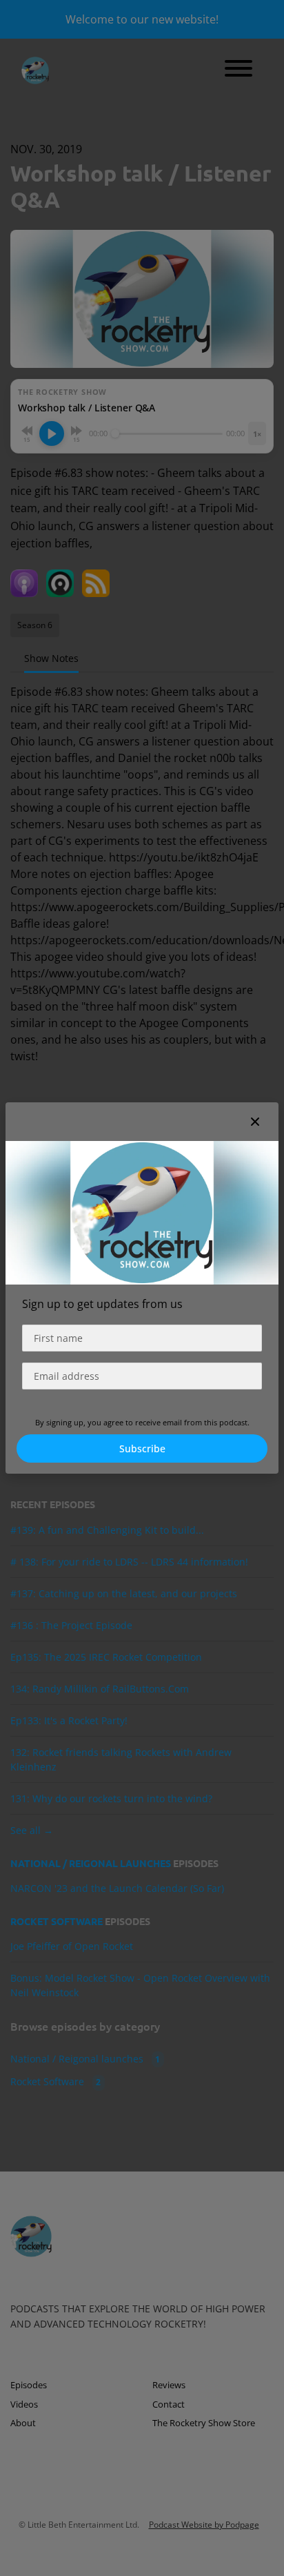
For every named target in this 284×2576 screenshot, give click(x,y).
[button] (255, 1122)
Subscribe (142, 1448)
